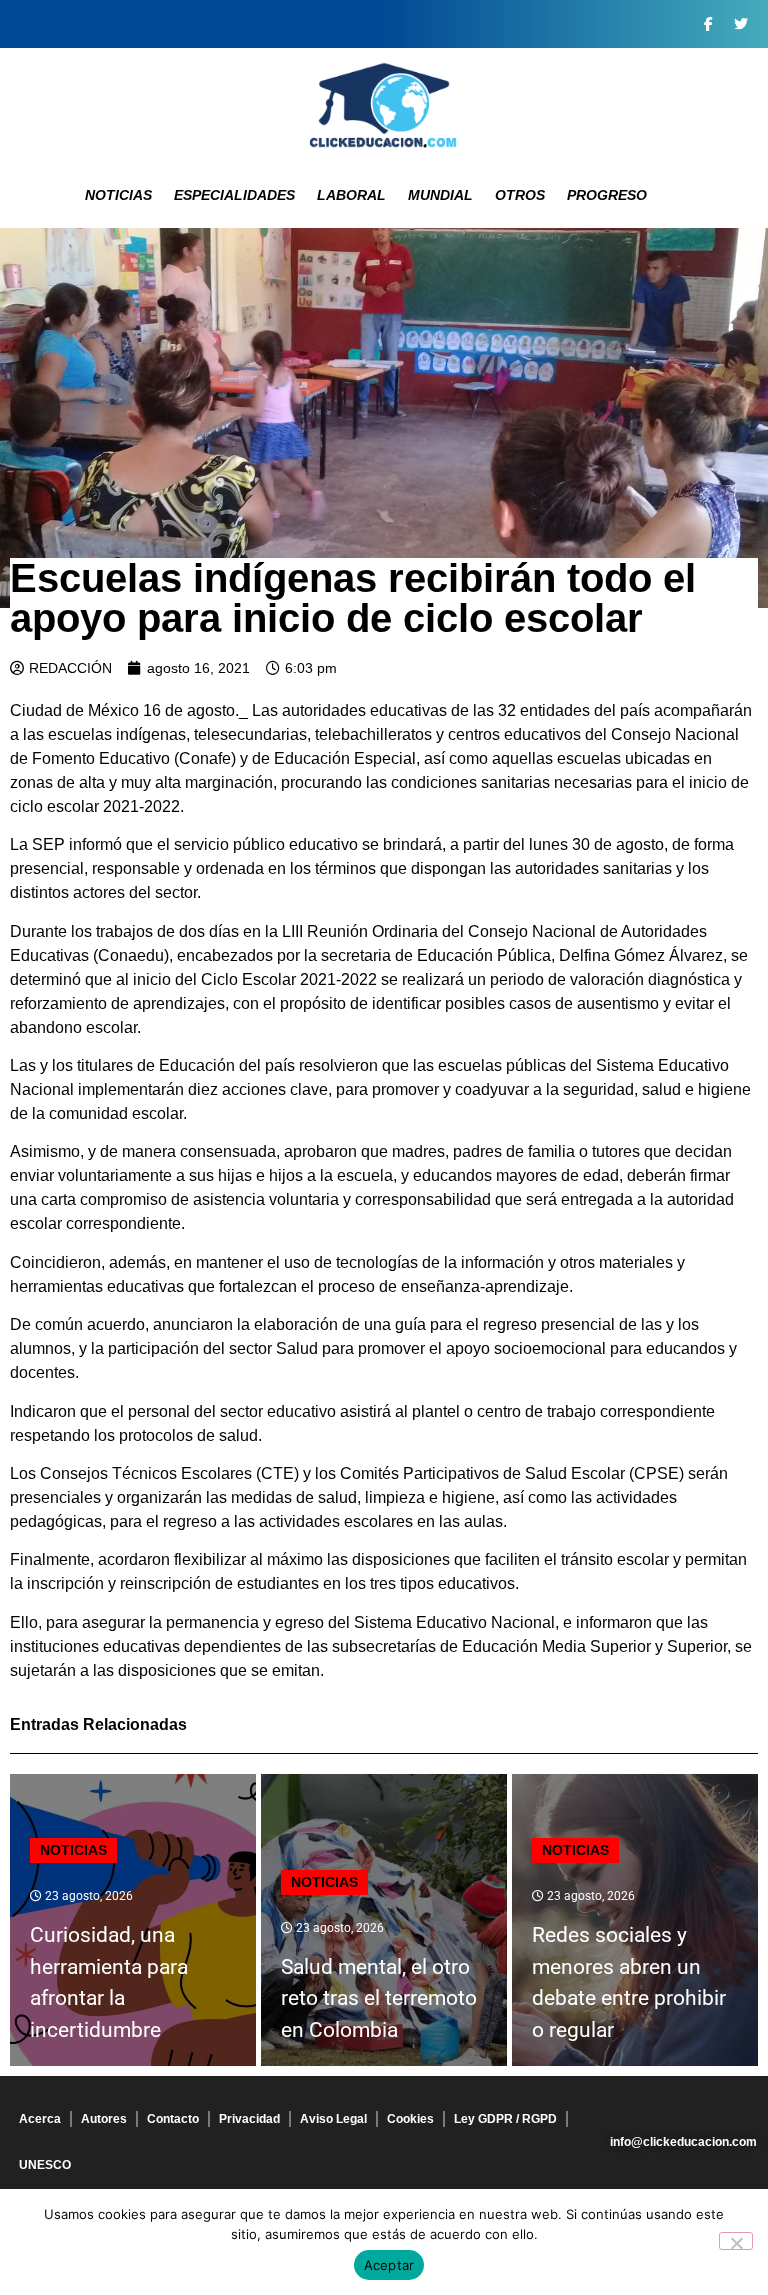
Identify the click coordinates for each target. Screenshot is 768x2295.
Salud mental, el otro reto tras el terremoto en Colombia (379, 1998)
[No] (736, 2241)
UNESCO (45, 2165)
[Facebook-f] (708, 24)
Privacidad (249, 2119)
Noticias (118, 195)
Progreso (607, 195)
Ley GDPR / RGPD (505, 2119)
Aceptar (389, 2265)
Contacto (173, 2119)
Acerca (40, 2119)
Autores (104, 2119)
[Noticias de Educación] (384, 105)
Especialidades (234, 195)
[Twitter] (741, 24)
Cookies (410, 2119)
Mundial (440, 195)
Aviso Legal (333, 2119)
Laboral (351, 195)
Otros (520, 195)
